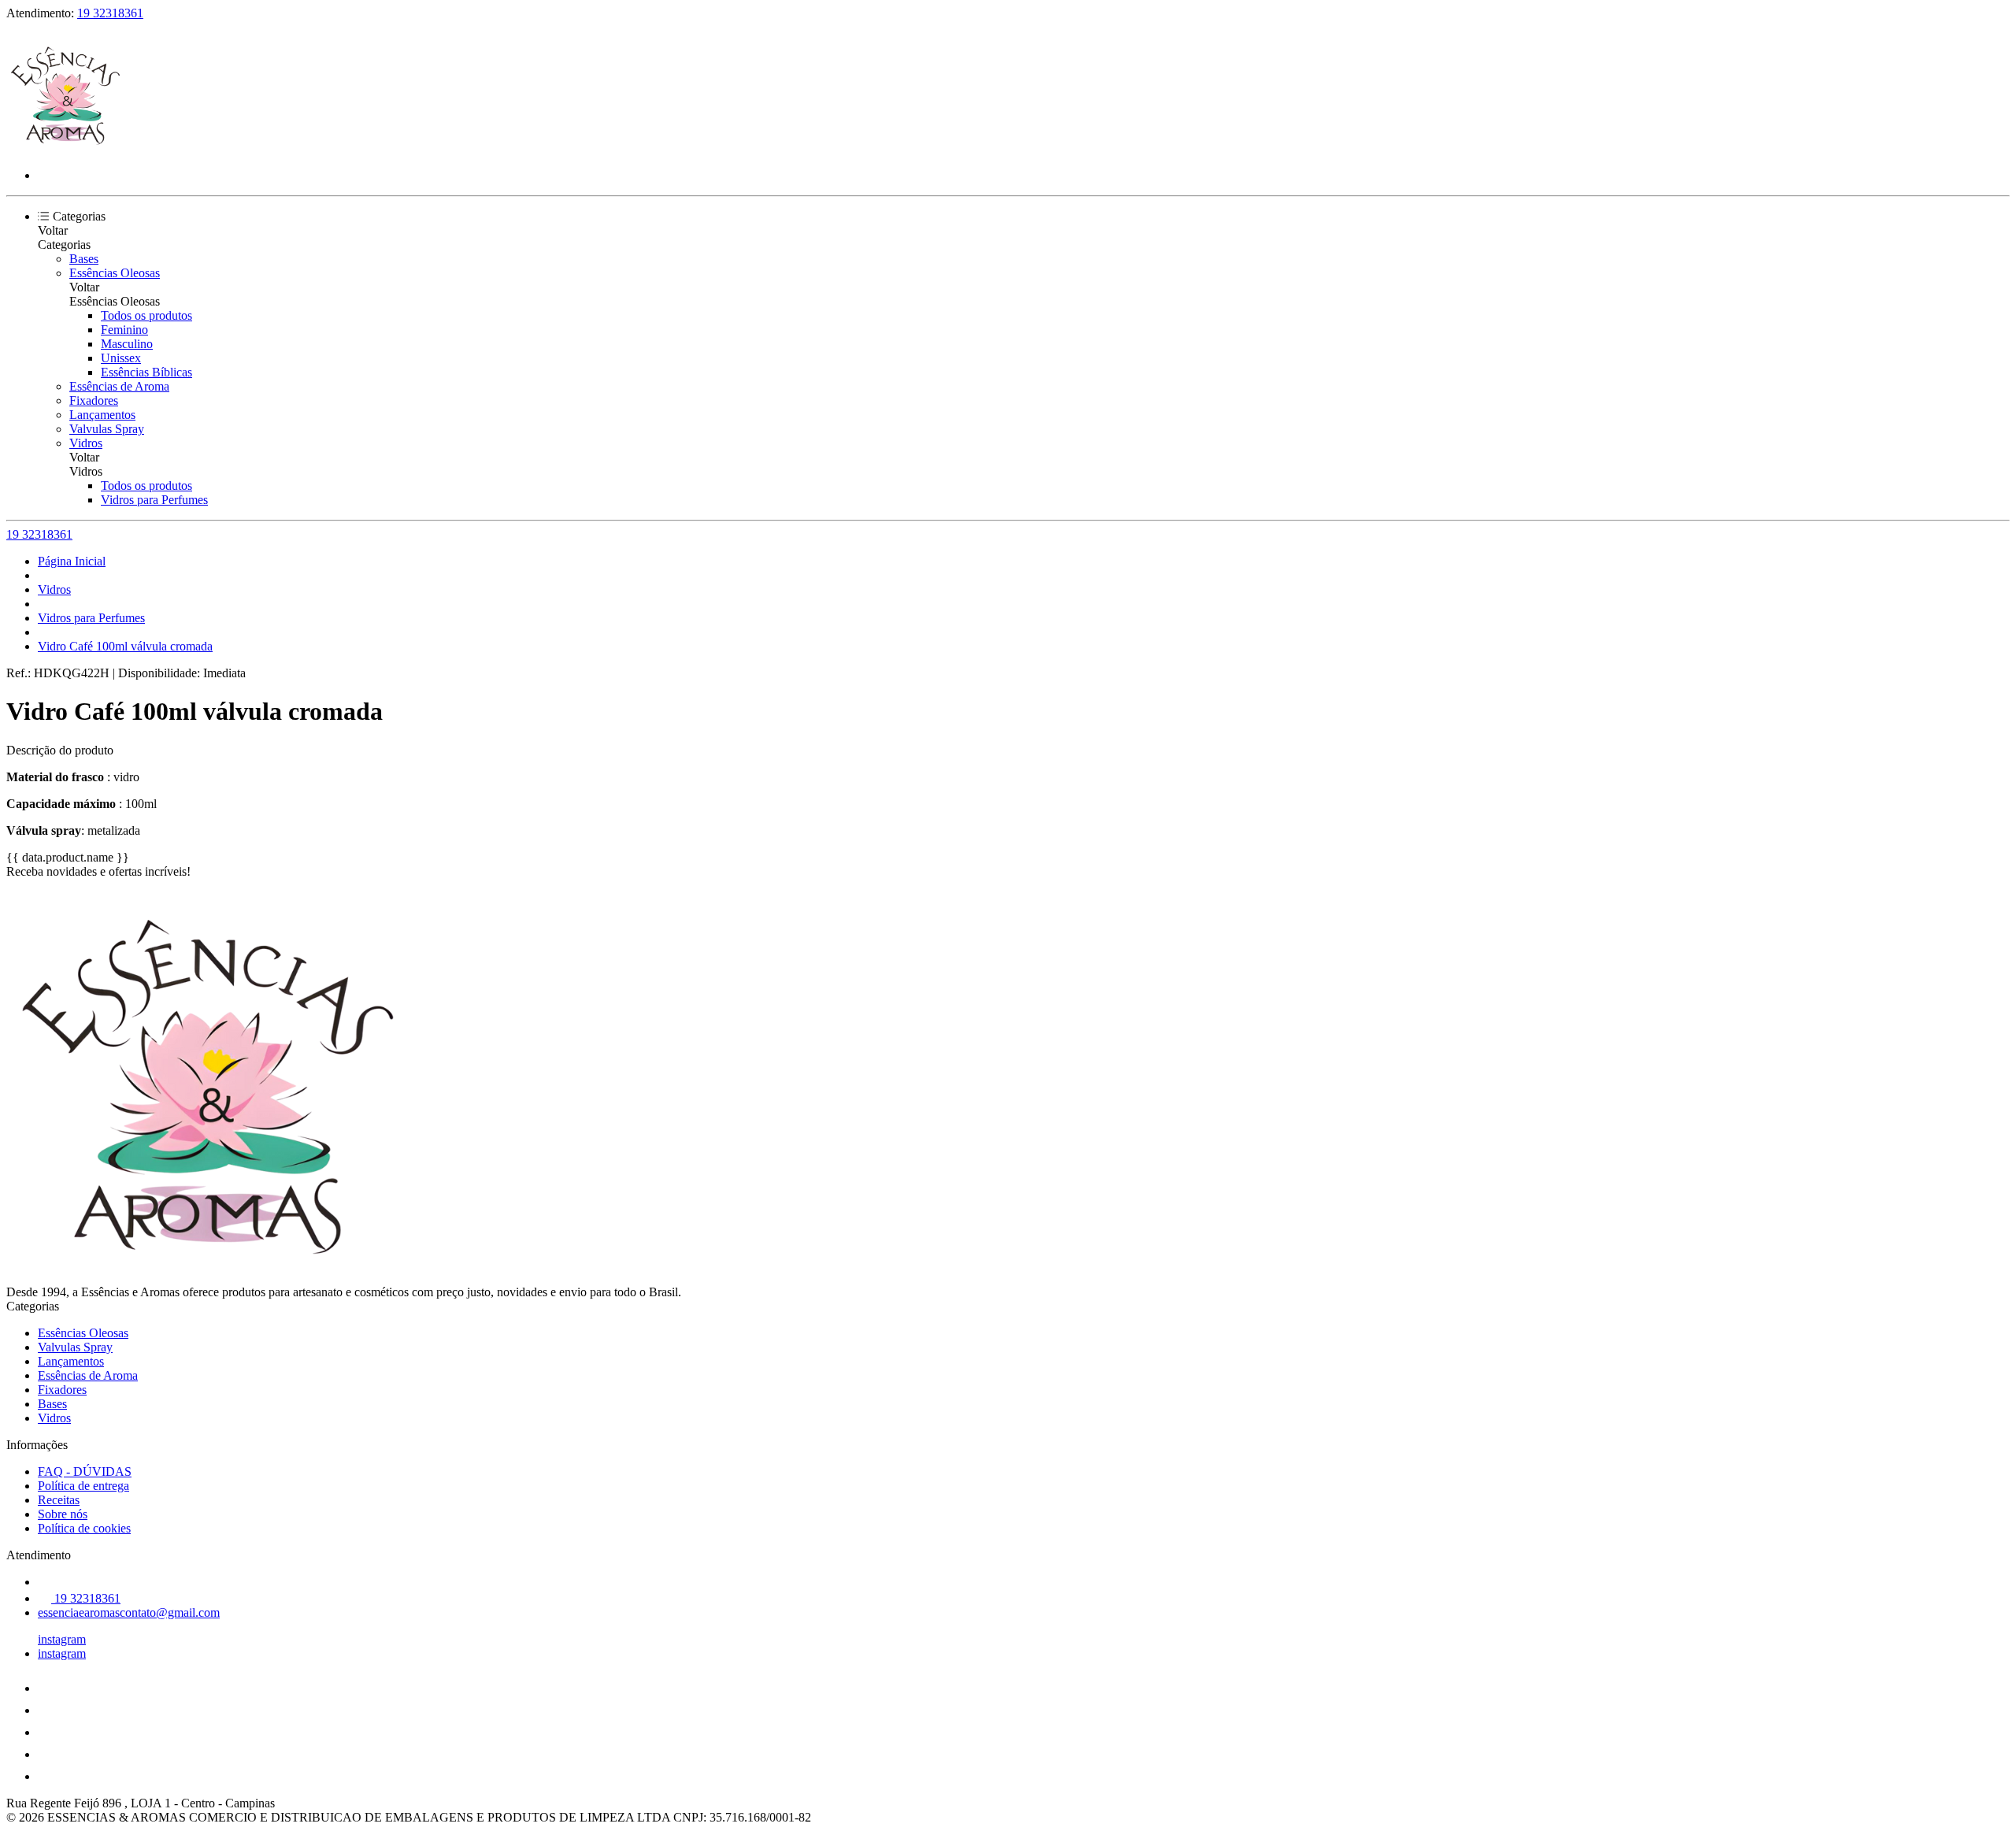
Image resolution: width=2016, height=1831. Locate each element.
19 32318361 (110, 13)
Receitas (59, 1500)
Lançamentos (102, 415)
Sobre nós (63, 1514)
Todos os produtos (146, 315)
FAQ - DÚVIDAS (85, 1471)
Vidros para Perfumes (154, 500)
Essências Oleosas (115, 273)
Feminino (124, 330)
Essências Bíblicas (146, 372)
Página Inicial (72, 561)
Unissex (121, 358)
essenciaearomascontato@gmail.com (129, 1612)
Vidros (86, 443)
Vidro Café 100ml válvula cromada (125, 646)
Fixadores (94, 400)
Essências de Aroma (119, 386)
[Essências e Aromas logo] (65, 148)
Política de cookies (84, 1528)
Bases (84, 259)
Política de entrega (83, 1486)
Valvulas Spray (107, 429)
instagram (62, 1639)
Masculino (127, 344)
